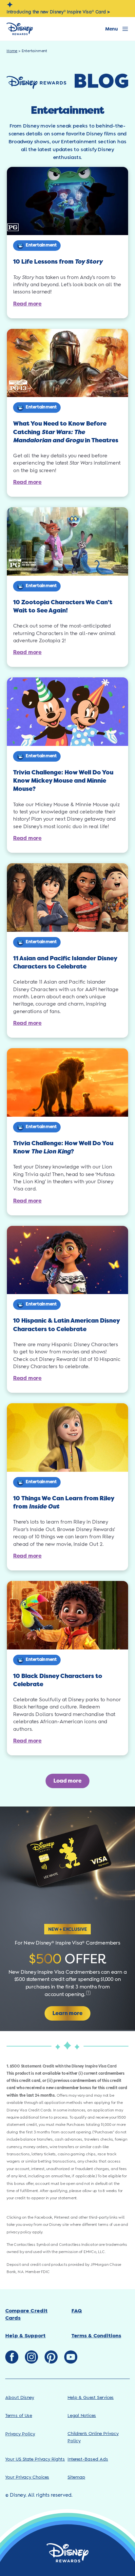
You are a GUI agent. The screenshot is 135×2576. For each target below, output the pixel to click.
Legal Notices (82, 2416)
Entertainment (41, 245)
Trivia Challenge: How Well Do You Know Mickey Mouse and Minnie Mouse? (63, 781)
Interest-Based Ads (88, 2459)
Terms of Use (19, 2416)
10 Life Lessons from (58, 262)
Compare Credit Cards (26, 2315)
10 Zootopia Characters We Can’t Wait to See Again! (63, 606)
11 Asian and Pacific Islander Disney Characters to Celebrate (65, 962)
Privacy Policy (20, 2434)
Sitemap (76, 2477)
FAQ (77, 2311)
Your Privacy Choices (27, 2477)
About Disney (20, 2398)
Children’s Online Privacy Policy (93, 2437)
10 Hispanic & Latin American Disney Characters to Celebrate (66, 1325)
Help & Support (25, 2336)
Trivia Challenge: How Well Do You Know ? (63, 1147)
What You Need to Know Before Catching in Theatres (66, 432)
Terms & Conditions (96, 2336)
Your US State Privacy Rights (35, 2459)
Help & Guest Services (91, 2398)
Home (12, 51)
